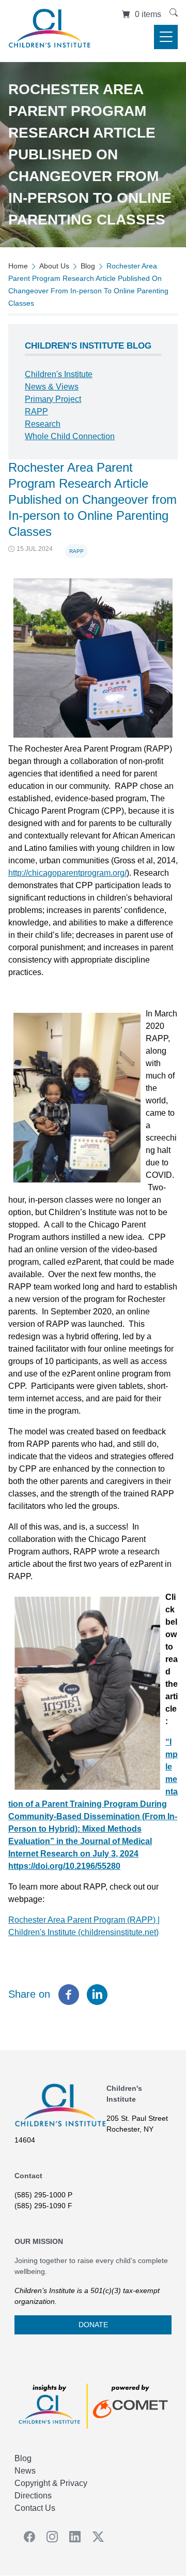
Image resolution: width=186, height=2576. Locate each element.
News (25, 2471)
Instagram (49, 2537)
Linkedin (72, 2537)
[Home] (50, 31)
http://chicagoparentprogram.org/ (67, 873)
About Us (54, 266)
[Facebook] (69, 1995)
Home (18, 266)
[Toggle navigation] (166, 37)
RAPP (76, 551)
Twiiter (95, 2537)
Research (43, 424)
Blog (88, 266)
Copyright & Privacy (51, 2483)
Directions (33, 2496)
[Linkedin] (97, 1995)
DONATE (93, 2325)
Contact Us (35, 2508)
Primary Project (53, 399)
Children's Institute (59, 374)
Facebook (26, 2537)
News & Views (52, 387)
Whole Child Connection (70, 436)
